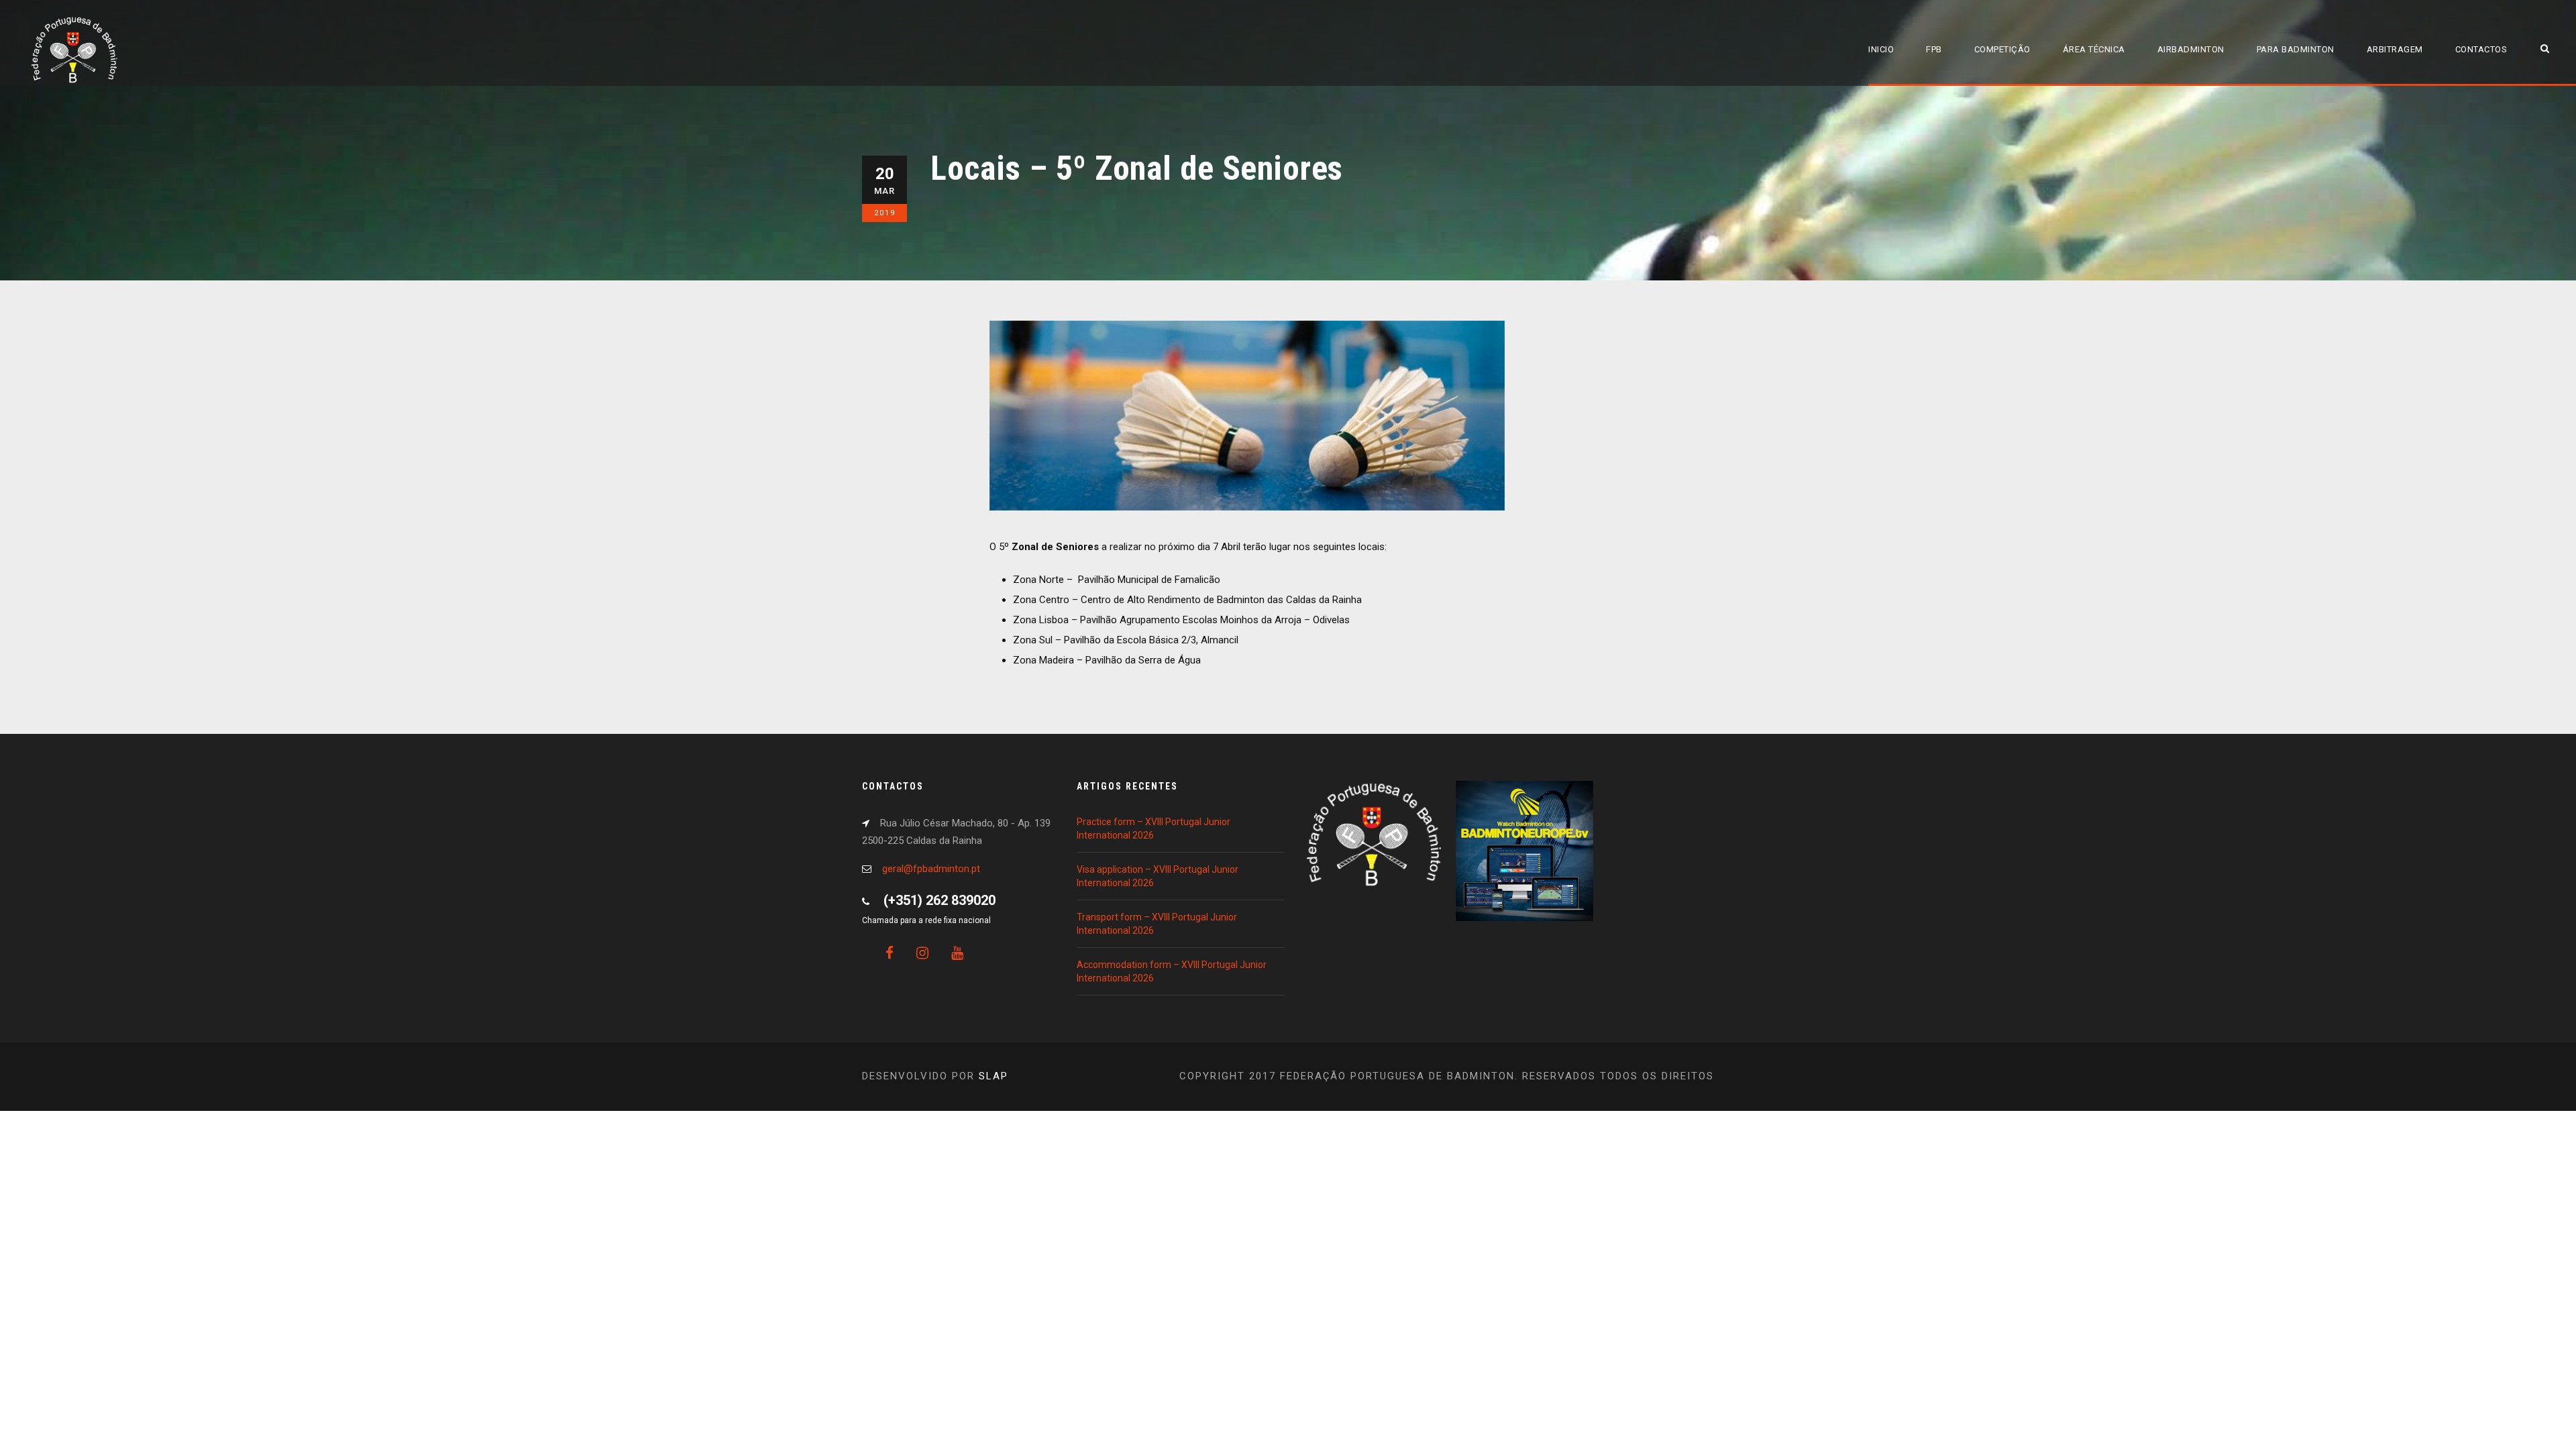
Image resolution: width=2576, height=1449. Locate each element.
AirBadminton (2191, 49)
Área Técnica (2094, 49)
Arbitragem (2395, 49)
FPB (1934, 49)
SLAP (994, 1076)
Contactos (2481, 49)
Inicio (1881, 49)
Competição (2002, 49)
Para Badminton (2296, 49)
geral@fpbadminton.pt (931, 869)
